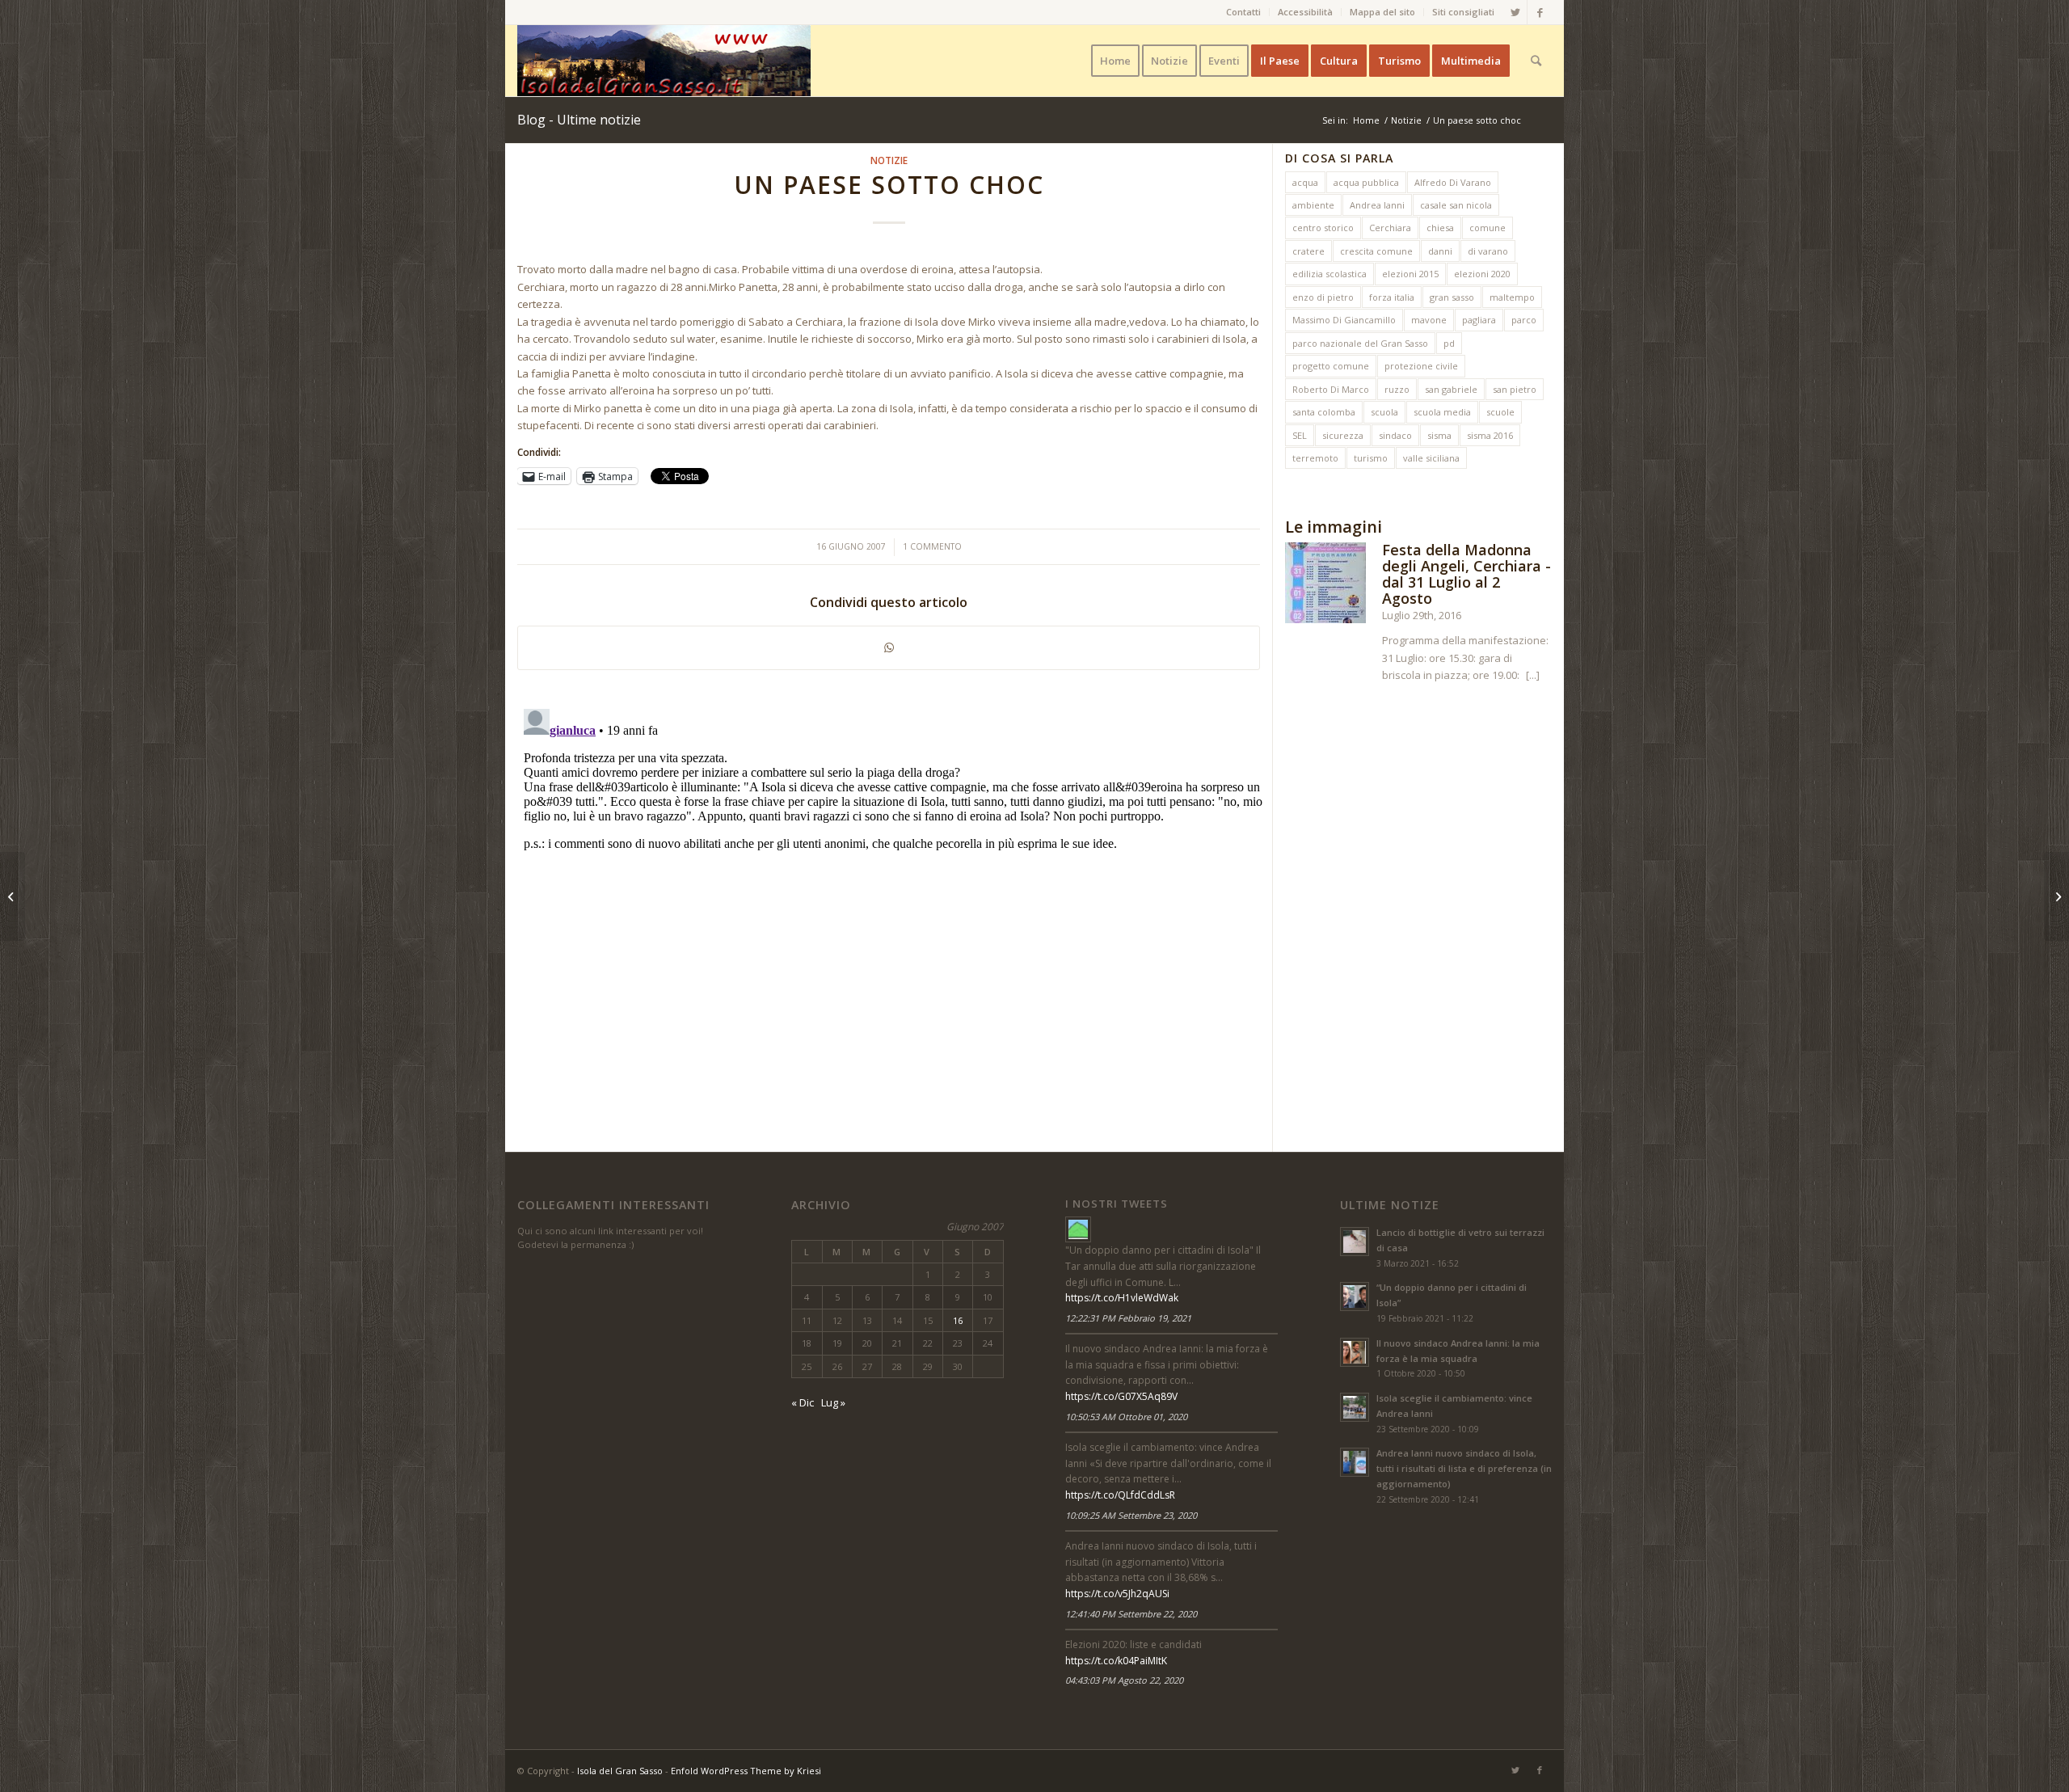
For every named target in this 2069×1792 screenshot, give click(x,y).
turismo (1371, 458)
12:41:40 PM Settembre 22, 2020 (1131, 1614)
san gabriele (1451, 389)
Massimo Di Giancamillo (1344, 320)
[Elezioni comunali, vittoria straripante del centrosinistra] (13, 896)
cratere (1308, 251)
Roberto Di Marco (1331, 389)
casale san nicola (1456, 205)
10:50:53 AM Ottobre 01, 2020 (1126, 1417)
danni (1440, 251)
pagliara (1479, 320)
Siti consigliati (1463, 12)
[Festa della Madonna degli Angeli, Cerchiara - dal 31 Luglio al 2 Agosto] (1325, 585)
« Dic (803, 1402)
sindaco (1395, 435)
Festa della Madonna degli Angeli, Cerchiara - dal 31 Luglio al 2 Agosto (1466, 573)
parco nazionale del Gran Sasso (1360, 343)
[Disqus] (895, 904)
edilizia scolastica (1329, 274)
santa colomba (1324, 412)
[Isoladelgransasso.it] (1078, 1229)
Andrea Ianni (1377, 205)
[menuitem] (1244, 12)
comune (1487, 228)
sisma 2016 (1490, 435)
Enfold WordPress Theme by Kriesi (746, 1771)
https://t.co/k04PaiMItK (1116, 1661)
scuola (1384, 412)
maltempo (1512, 297)
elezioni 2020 (1482, 274)
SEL (1300, 435)
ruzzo (1397, 389)
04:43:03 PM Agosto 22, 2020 (1124, 1680)
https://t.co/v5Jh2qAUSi (1117, 1594)
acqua (1305, 182)
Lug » (833, 1402)
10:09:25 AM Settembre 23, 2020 (1131, 1515)
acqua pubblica (1366, 182)
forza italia (1392, 297)
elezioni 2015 (1410, 274)
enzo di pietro (1323, 297)
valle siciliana (1431, 458)
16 (958, 1320)
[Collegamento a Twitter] (1515, 12)
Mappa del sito (1382, 12)
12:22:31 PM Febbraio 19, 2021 (1128, 1318)
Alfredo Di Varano (1453, 182)
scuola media (1442, 412)
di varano (1488, 251)
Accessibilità (1305, 12)
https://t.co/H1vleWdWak (1122, 1298)
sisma (1439, 435)
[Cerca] (1536, 61)
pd (1449, 343)
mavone (1429, 320)
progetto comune (1331, 366)
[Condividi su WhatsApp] (889, 647)
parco (1524, 320)
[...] (1533, 675)
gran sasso (1452, 297)
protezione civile (1421, 366)
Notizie (889, 160)
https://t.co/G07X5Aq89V (1121, 1396)
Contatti (1243, 12)
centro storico (1323, 228)
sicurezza (1343, 435)
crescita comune (1376, 251)
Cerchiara (1390, 228)
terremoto (1315, 458)
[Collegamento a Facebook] (1540, 12)
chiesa (1440, 228)
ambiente (1313, 205)
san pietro (1515, 389)
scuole (1500, 412)
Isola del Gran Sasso (620, 1771)
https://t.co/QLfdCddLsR (1120, 1495)
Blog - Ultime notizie (579, 120)
